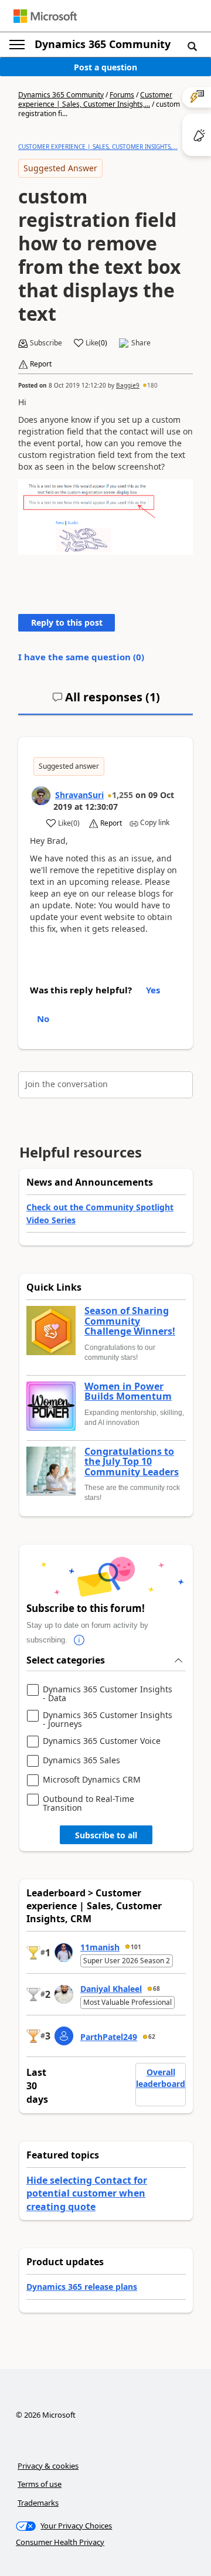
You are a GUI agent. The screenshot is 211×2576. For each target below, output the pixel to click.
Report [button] (41, 364)
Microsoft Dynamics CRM (92, 1780)
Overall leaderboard (161, 2078)
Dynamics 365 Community (103, 44)
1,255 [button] (122, 795)
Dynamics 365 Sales (81, 1761)
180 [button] (152, 385)
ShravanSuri (79, 795)
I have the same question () (81, 657)
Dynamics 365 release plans (82, 2287)
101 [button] (136, 1947)
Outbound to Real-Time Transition (89, 1803)
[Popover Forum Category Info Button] (79, 1640)
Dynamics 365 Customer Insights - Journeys (108, 1720)
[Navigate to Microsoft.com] (45, 16)
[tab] (106, 702)
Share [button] (141, 343)
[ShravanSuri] (41, 796)
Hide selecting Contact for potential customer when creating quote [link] (87, 2193)
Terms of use (40, 2484)
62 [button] (152, 2037)
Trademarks (38, 2503)
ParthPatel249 (109, 2037)
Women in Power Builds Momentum (128, 1392)
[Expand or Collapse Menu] (17, 45)
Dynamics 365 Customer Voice (102, 1741)
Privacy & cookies (48, 2466)
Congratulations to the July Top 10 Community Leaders (132, 1462)
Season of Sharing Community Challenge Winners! (130, 1321)
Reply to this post (67, 622)
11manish (100, 1947)
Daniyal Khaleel (111, 1989)
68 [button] (156, 1988)
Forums (122, 95)
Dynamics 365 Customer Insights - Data (108, 1694)
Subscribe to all (106, 1835)
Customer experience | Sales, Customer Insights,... (95, 99)
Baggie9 (128, 385)
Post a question (105, 67)
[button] (192, 46)
